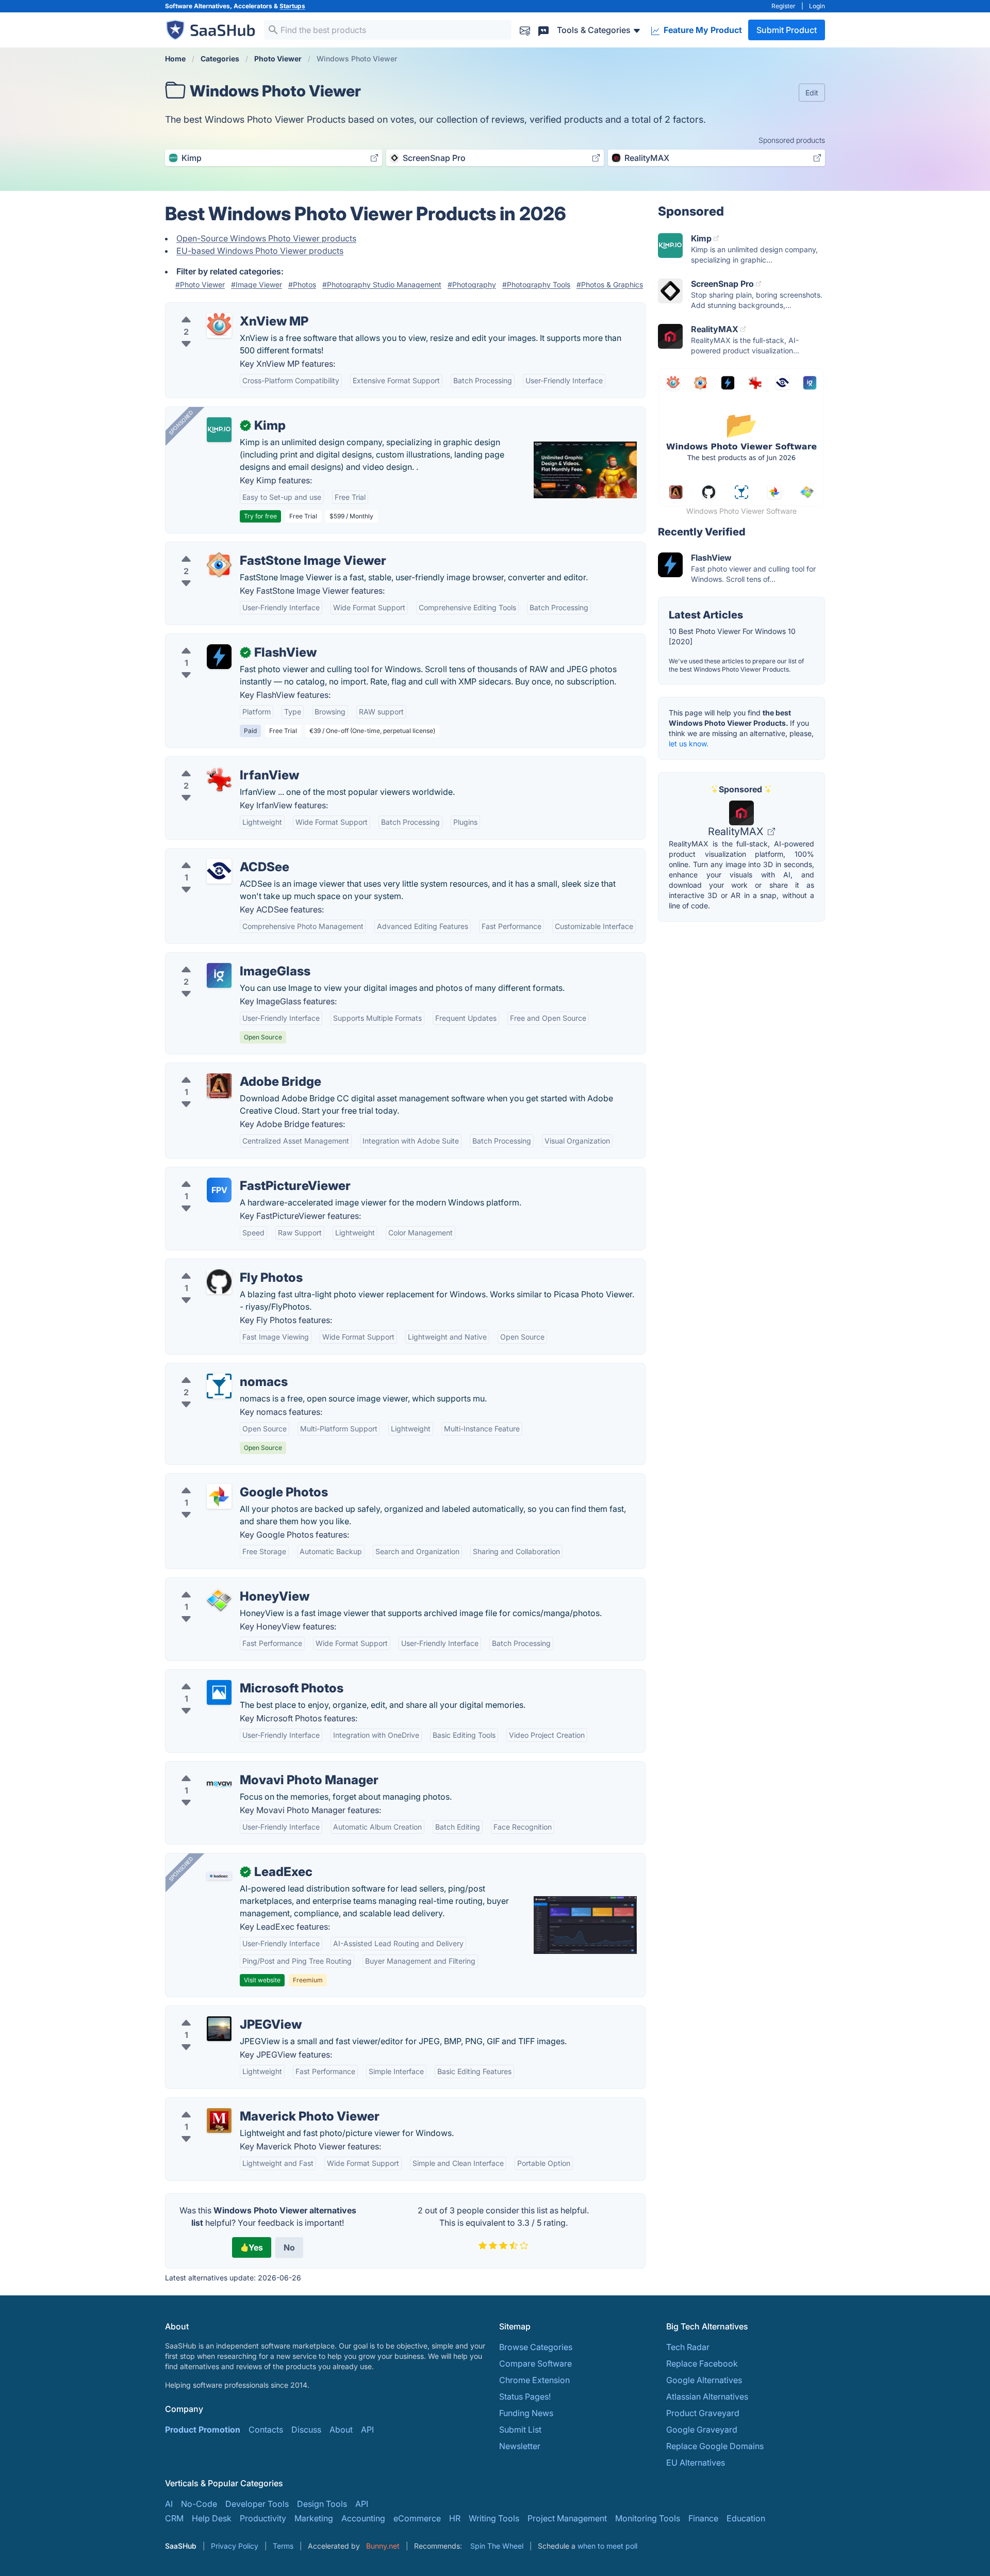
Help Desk (212, 2518)
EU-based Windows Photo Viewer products (260, 251)
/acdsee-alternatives (213, 855)
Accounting (363, 2518)
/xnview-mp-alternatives (221, 309)
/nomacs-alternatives (214, 1369)
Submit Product (787, 30)
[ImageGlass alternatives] (219, 975)
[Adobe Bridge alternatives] (219, 1086)
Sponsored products (792, 140)
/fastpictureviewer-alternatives (233, 1173)
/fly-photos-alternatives (219, 1265)
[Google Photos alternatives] (219, 1496)
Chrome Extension (534, 2380)
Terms (283, 2546)
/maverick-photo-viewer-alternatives (244, 2104)
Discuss (306, 2430)
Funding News (526, 2413)
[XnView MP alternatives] (219, 325)
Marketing (314, 2518)
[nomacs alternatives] (219, 1386)
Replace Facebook (702, 2363)
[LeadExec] (219, 1876)
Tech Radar (688, 2347)
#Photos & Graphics (610, 284)
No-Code (199, 2504)
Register (783, 6)
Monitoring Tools (648, 2518)
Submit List (520, 2430)
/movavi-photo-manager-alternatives (245, 1768)
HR (455, 2518)
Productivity (263, 2518)
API (367, 2430)
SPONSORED (181, 422)
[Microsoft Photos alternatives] (219, 1692)
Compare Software (535, 2363)
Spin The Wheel (497, 2546)
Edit (812, 93)
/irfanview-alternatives (217, 763)
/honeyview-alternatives (220, 1584)
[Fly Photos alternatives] (219, 1282)
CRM (174, 2518)
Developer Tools (257, 2504)
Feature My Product (702, 30)
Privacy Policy (235, 2546)
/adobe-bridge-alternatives (226, 1069)
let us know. (689, 744)
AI (169, 2504)
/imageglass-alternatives (221, 959)
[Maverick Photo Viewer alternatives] (219, 2121)
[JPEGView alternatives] (219, 2029)
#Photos (302, 284)
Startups (292, 6)
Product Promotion (203, 2430)
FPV (219, 1190)
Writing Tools (494, 2518)
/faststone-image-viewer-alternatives (245, 548)
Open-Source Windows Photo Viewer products (266, 238)
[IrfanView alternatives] (219, 779)
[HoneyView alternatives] (219, 1601)
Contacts (266, 2430)
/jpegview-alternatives (217, 2012)
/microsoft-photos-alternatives (233, 1676)
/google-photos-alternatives (228, 1480)
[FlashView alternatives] (219, 657)
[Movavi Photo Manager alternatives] (219, 1784)
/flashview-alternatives (218, 640)
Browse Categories (536, 2347)
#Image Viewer (257, 284)
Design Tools (322, 2504)
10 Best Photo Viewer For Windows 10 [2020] (732, 636)
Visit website (262, 1980)
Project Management (567, 2518)
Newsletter (520, 2446)
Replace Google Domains (715, 2446)
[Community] (543, 30)
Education (746, 2518)
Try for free (260, 516)
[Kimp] (219, 430)
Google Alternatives (704, 2380)
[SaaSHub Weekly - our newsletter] (525, 30)
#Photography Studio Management (382, 284)
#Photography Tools (536, 284)
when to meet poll (607, 2546)
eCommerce (417, 2518)
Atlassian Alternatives (707, 2396)
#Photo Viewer (200, 284)
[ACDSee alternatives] (219, 871)
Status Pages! (525, 2396)
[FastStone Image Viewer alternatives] (219, 565)
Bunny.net (383, 2546)
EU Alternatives (696, 2463)
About (341, 2430)
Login (817, 6)
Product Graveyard (703, 2413)
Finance (703, 2518)
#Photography (472, 284)
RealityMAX (737, 832)
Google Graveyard (702, 2430)
